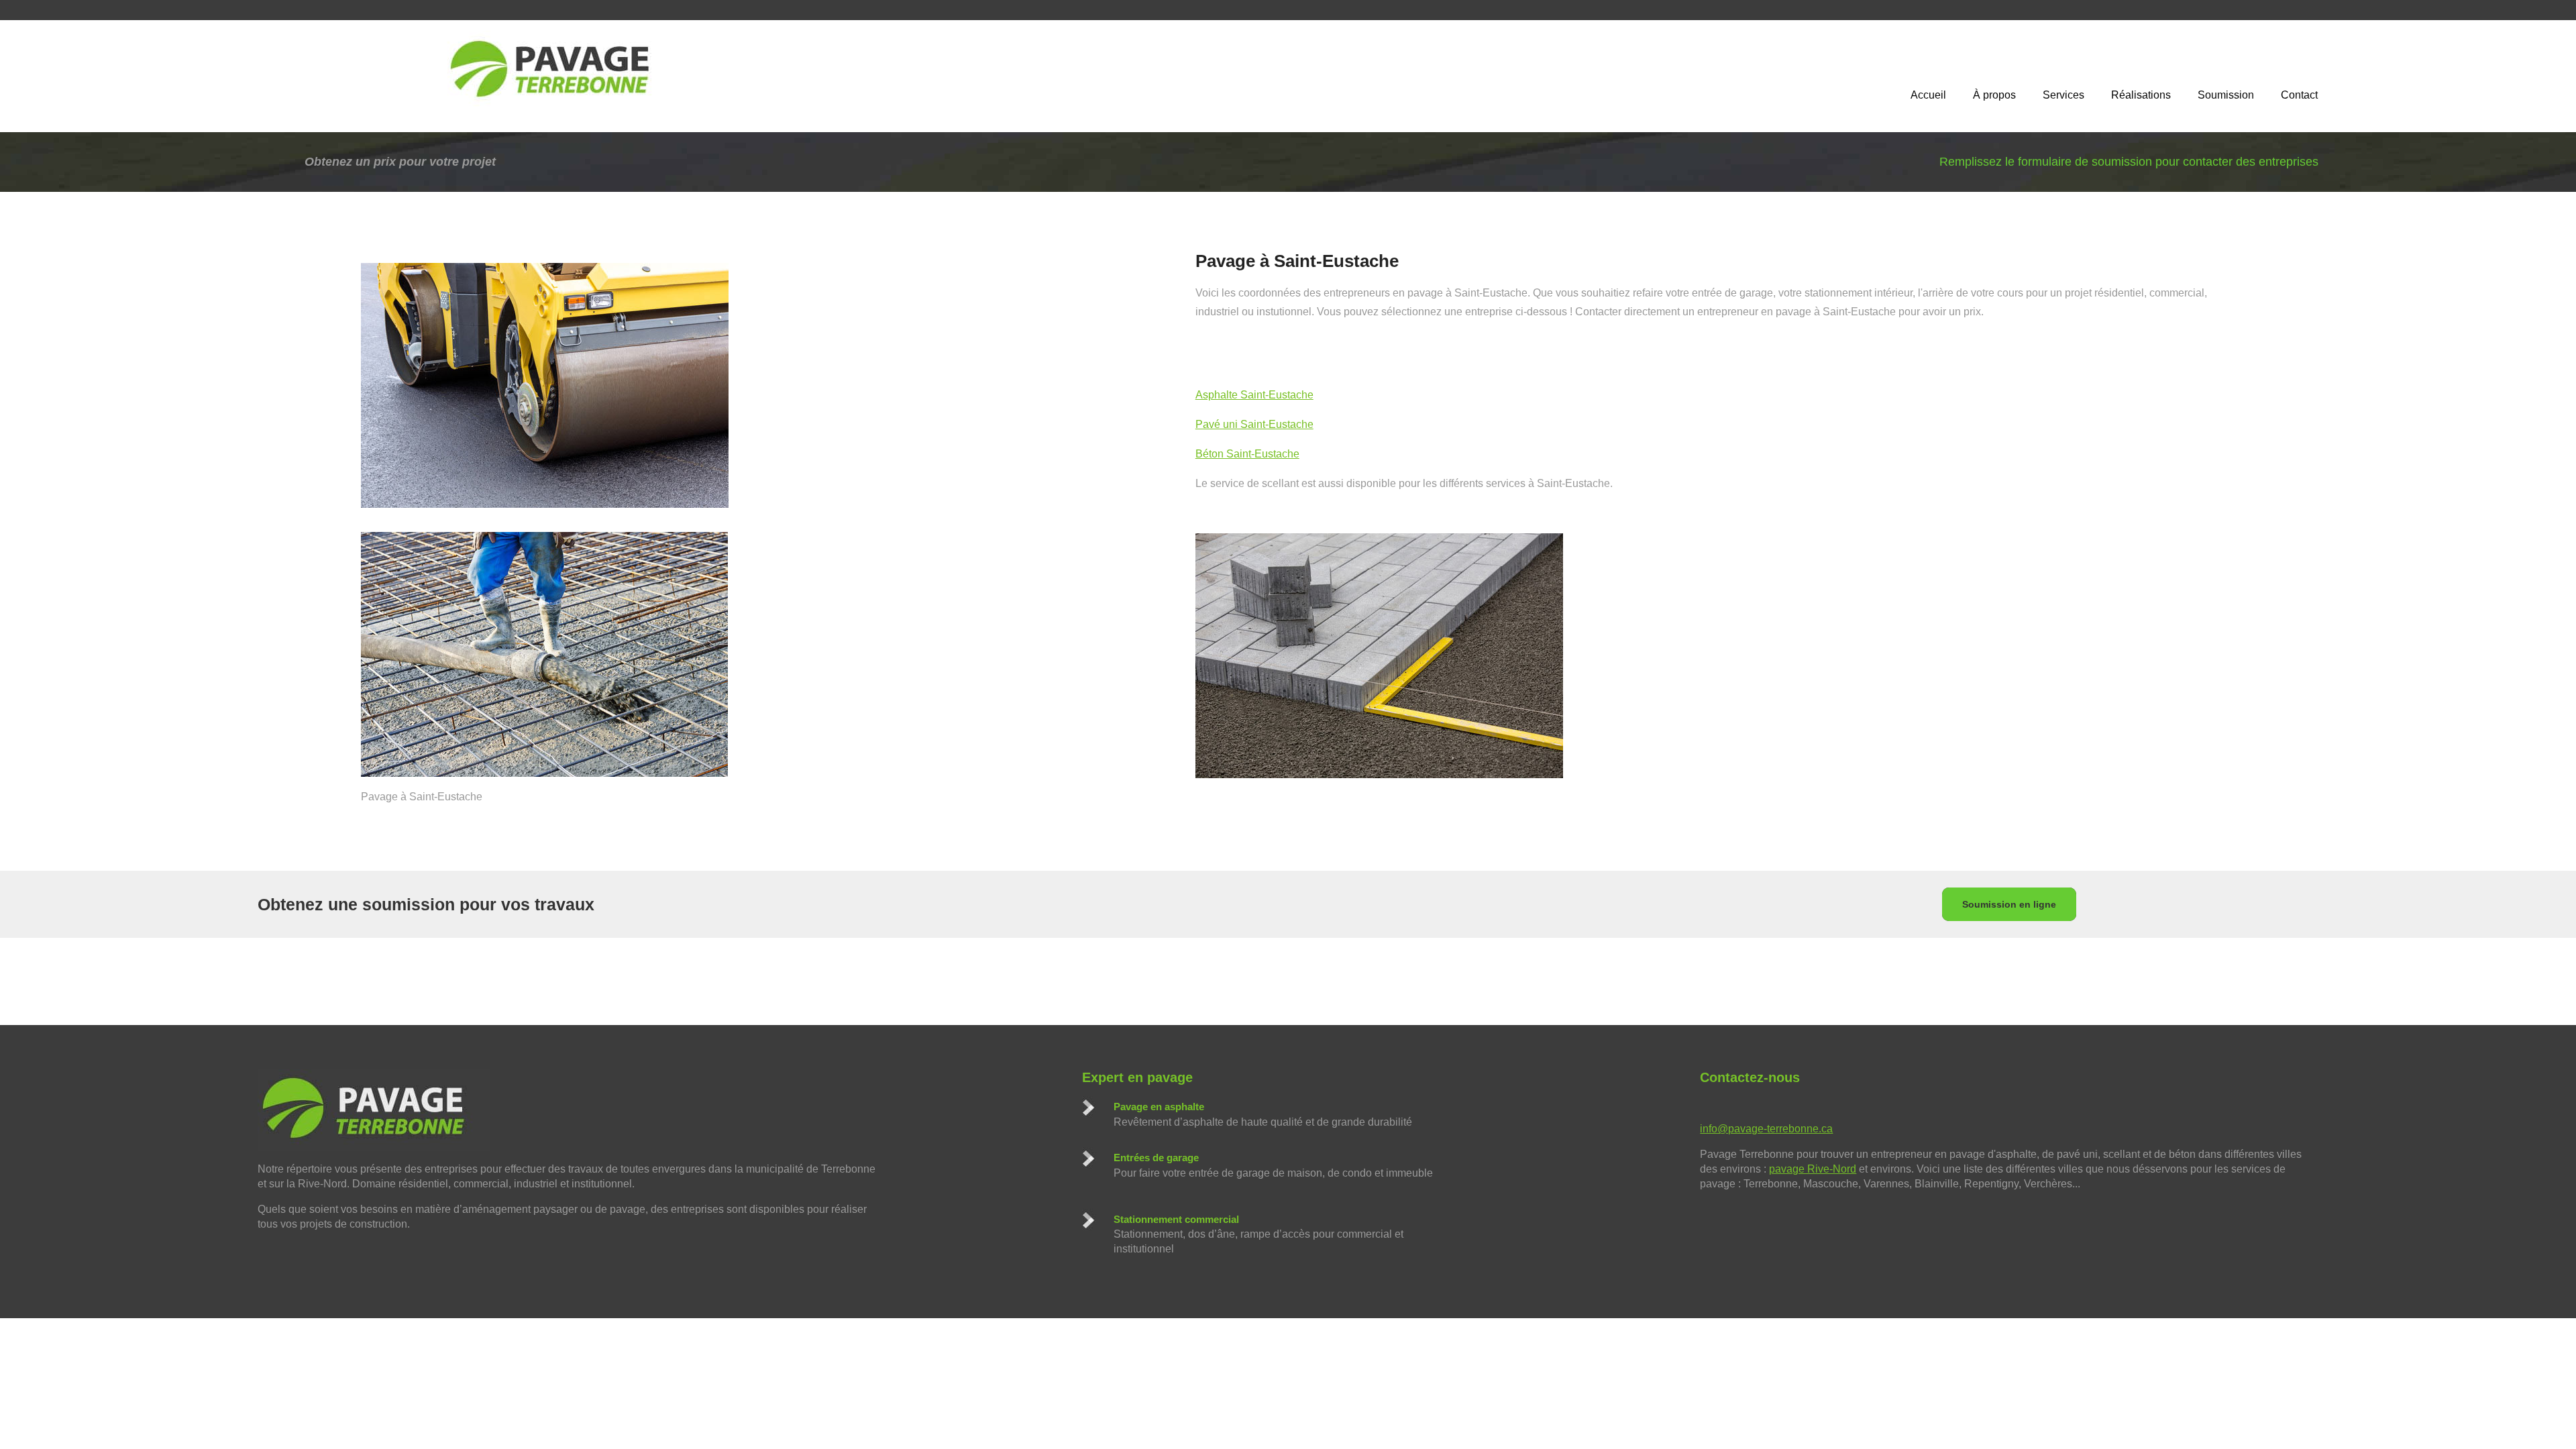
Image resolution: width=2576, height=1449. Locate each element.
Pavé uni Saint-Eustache (1254, 424)
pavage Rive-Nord (1813, 1169)
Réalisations (2141, 95)
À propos (1994, 95)
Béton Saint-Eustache (1247, 454)
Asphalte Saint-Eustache (1254, 395)
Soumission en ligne (2009, 904)
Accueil (1928, 95)
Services (2063, 95)
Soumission (2226, 95)
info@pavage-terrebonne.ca (1766, 1129)
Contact (2299, 95)
